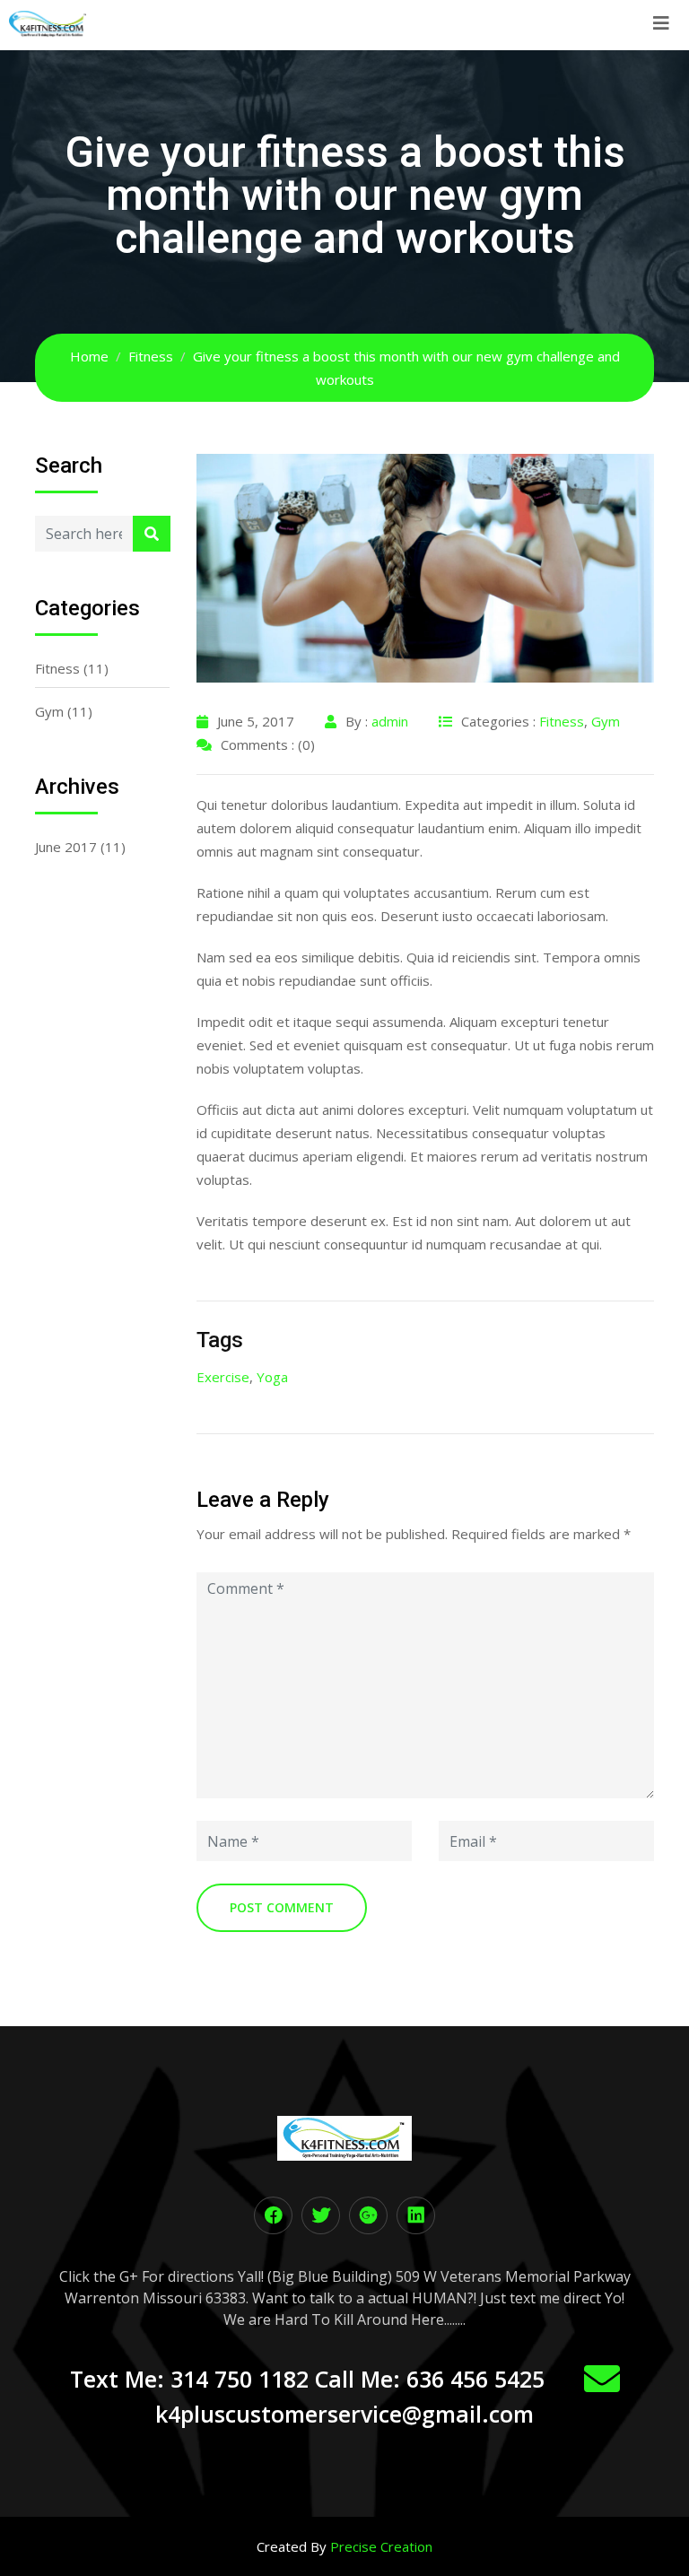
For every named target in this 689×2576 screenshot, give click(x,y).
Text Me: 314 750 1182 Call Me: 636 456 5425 (307, 2379)
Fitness (57, 668)
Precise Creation (381, 2546)
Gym (49, 711)
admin (390, 721)
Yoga (272, 1377)
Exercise (223, 1377)
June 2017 (66, 847)
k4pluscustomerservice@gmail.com (344, 2414)
